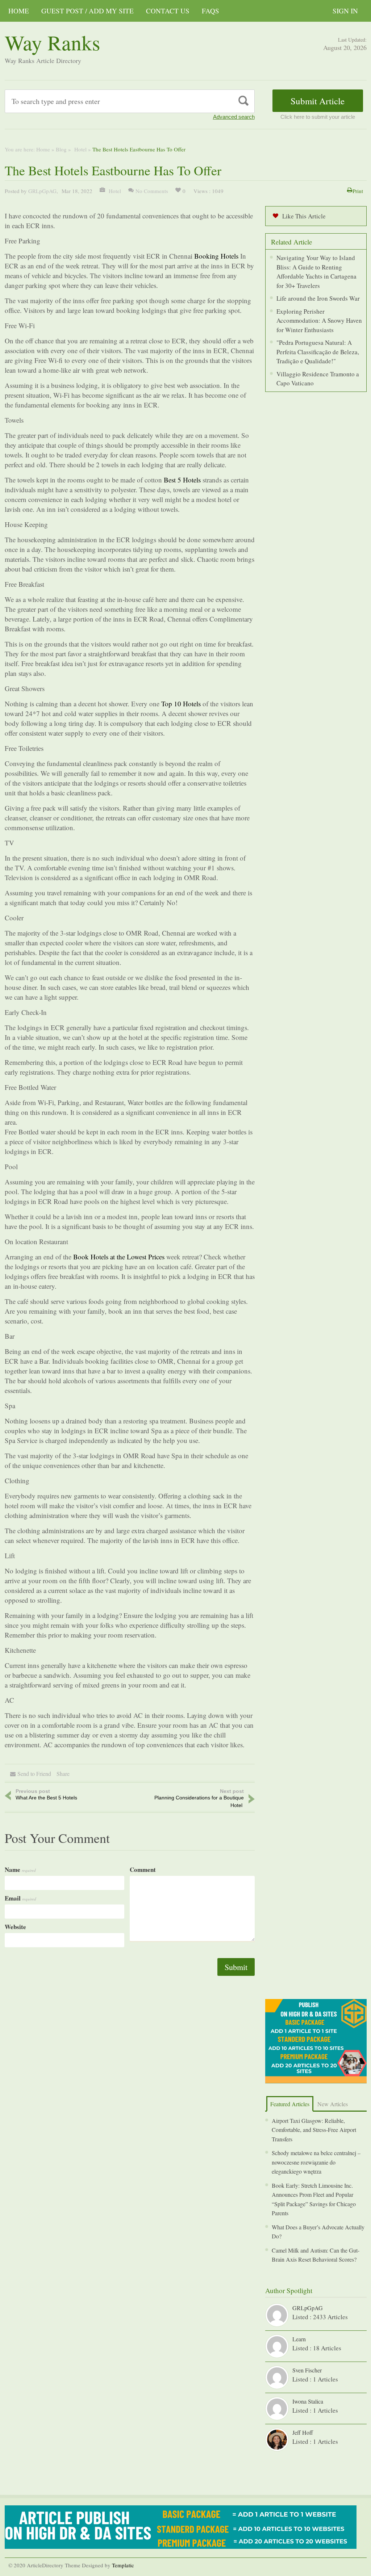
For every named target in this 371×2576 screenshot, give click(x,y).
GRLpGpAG (42, 191)
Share (63, 1774)
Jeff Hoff (303, 2432)
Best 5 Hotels (182, 480)
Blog (61, 149)
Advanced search (234, 117)
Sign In (345, 11)
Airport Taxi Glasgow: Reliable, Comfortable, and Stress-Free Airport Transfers (314, 2130)
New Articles (333, 2104)
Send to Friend (34, 1774)
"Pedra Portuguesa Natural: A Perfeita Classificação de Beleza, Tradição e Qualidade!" (318, 352)
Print (358, 191)
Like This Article (304, 216)
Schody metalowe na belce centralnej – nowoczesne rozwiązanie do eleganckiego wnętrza (316, 2162)
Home (19, 11)
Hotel (80, 149)
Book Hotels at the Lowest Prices (119, 1257)
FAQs (210, 11)
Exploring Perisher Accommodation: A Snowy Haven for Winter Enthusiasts (319, 321)
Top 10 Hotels (181, 704)
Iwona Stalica (308, 2401)
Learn (299, 2339)
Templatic (123, 2565)
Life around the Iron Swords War (318, 298)
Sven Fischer (307, 2370)
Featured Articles (290, 2104)
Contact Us (168, 11)
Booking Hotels (216, 256)
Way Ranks (53, 42)
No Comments (152, 191)
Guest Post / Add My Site (87, 11)
